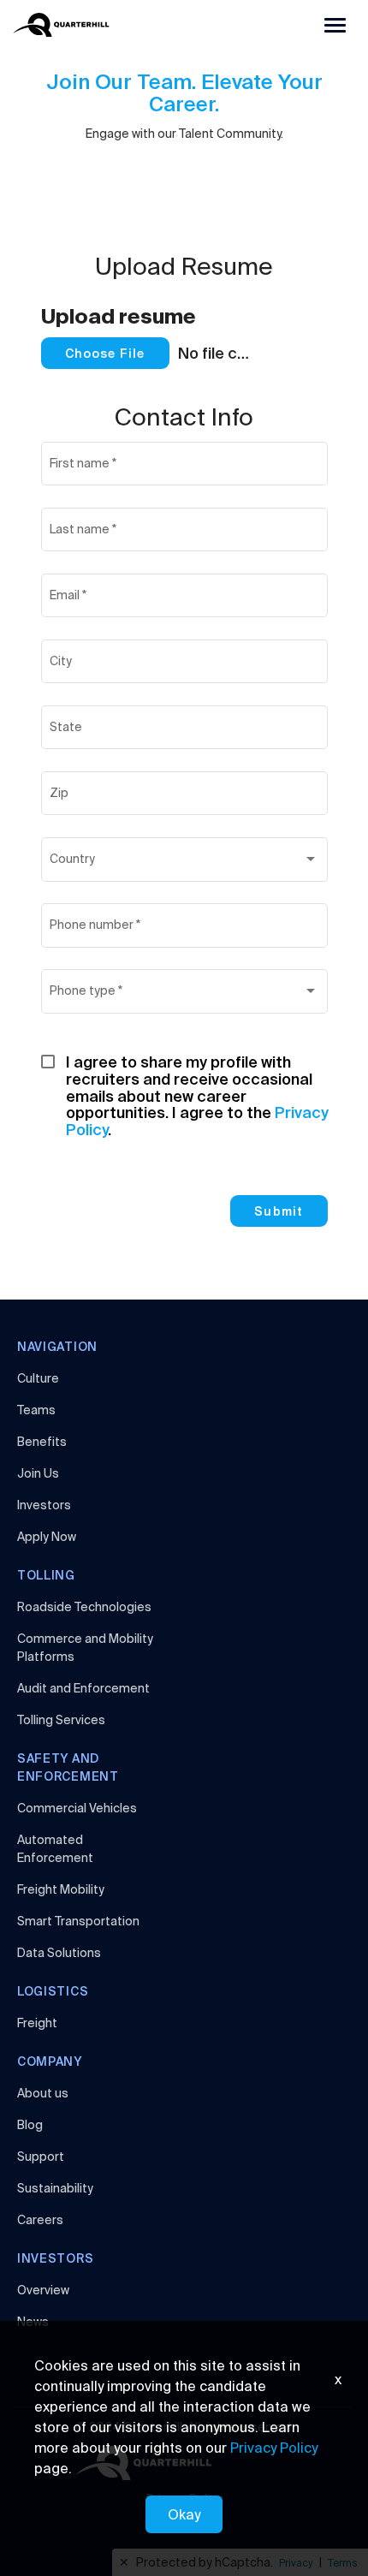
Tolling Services (61, 1720)
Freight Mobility (61, 1889)
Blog (30, 2125)
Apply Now (47, 1537)
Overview (43, 2290)
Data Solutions (59, 1953)
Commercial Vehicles (77, 1808)
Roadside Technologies (84, 1607)
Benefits (42, 1442)
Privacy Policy (274, 2448)
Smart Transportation (78, 1921)
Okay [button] (184, 2514)
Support (41, 2157)
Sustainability (55, 2188)
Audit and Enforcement (83, 1688)
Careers (40, 2220)
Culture (38, 1378)
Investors (44, 1505)
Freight (37, 2023)
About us (43, 2093)
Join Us (38, 1473)
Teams (36, 1410)
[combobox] (184, 863)
